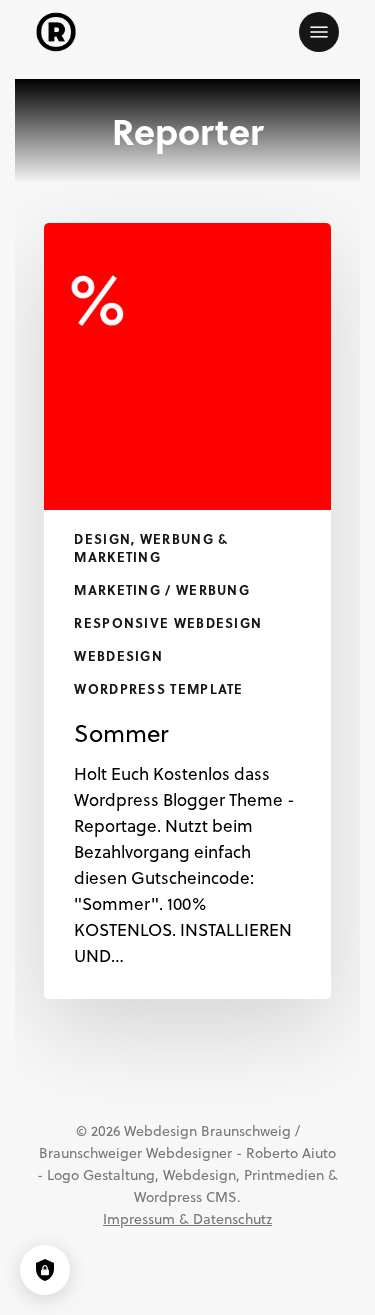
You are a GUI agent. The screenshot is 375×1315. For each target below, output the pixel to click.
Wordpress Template (158, 689)
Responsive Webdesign (168, 623)
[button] (319, 32)
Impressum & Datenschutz (187, 1219)
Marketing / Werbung (162, 590)
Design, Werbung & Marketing (151, 548)
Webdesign (118, 656)
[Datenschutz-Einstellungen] (45, 1270)
